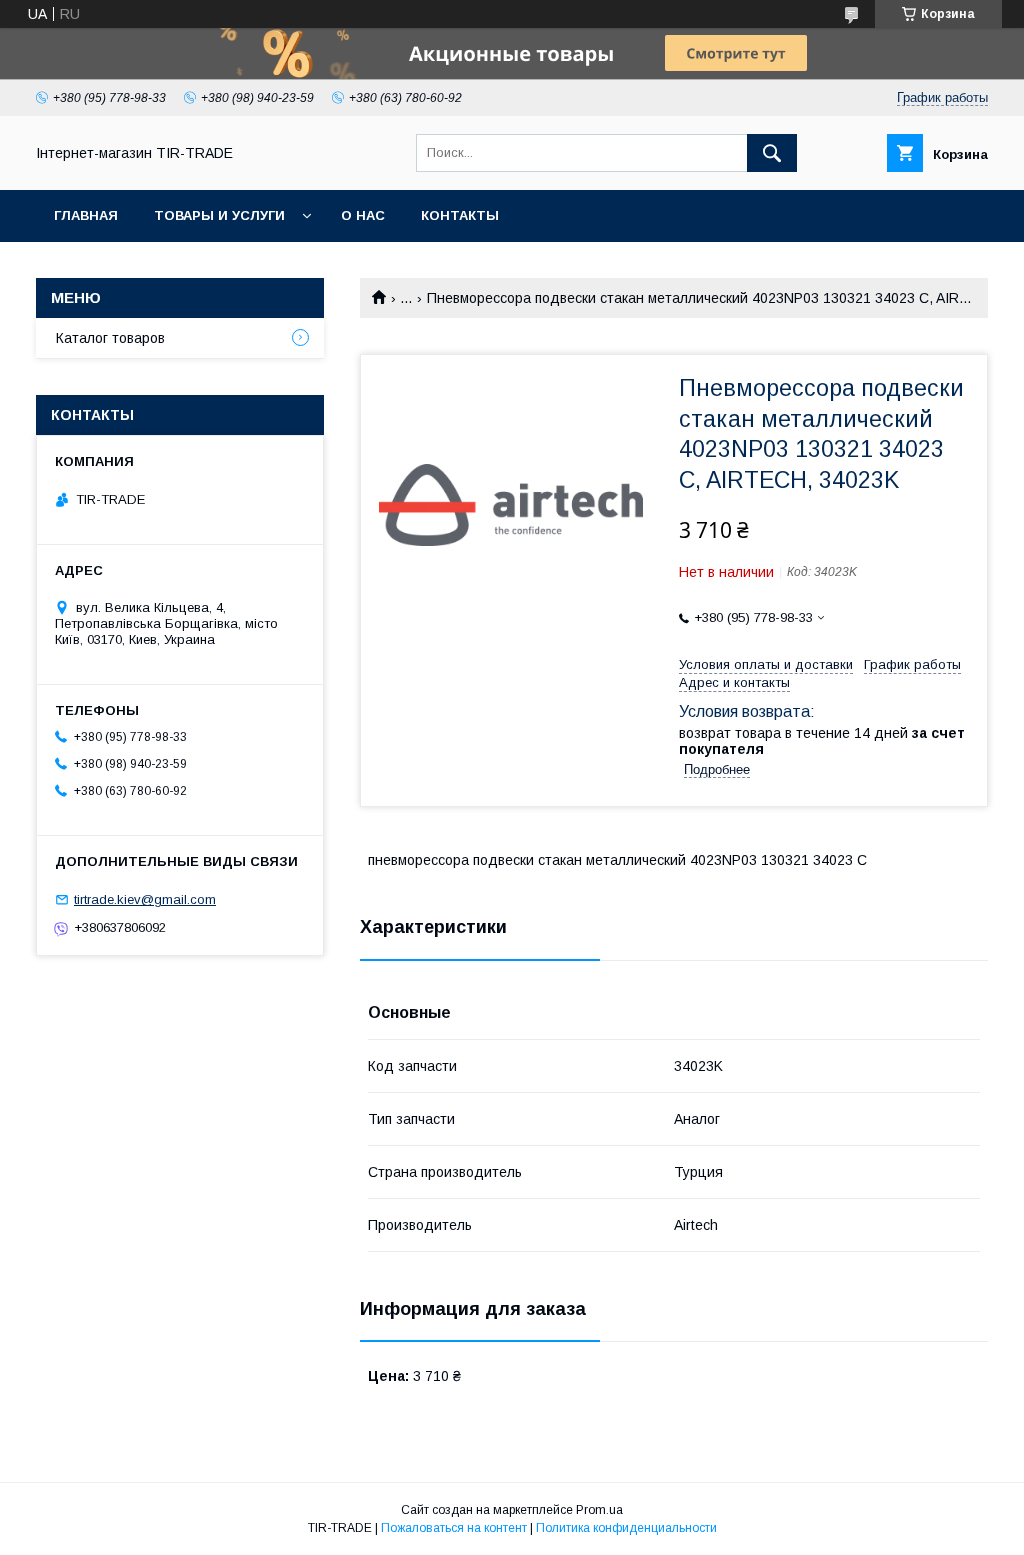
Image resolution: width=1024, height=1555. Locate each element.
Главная (86, 215)
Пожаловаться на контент (454, 1528)
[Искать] (772, 153)
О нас (363, 215)
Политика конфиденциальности (626, 1528)
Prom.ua (599, 1510)
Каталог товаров (110, 338)
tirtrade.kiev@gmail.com (145, 899)
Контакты (460, 215)
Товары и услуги (219, 215)
